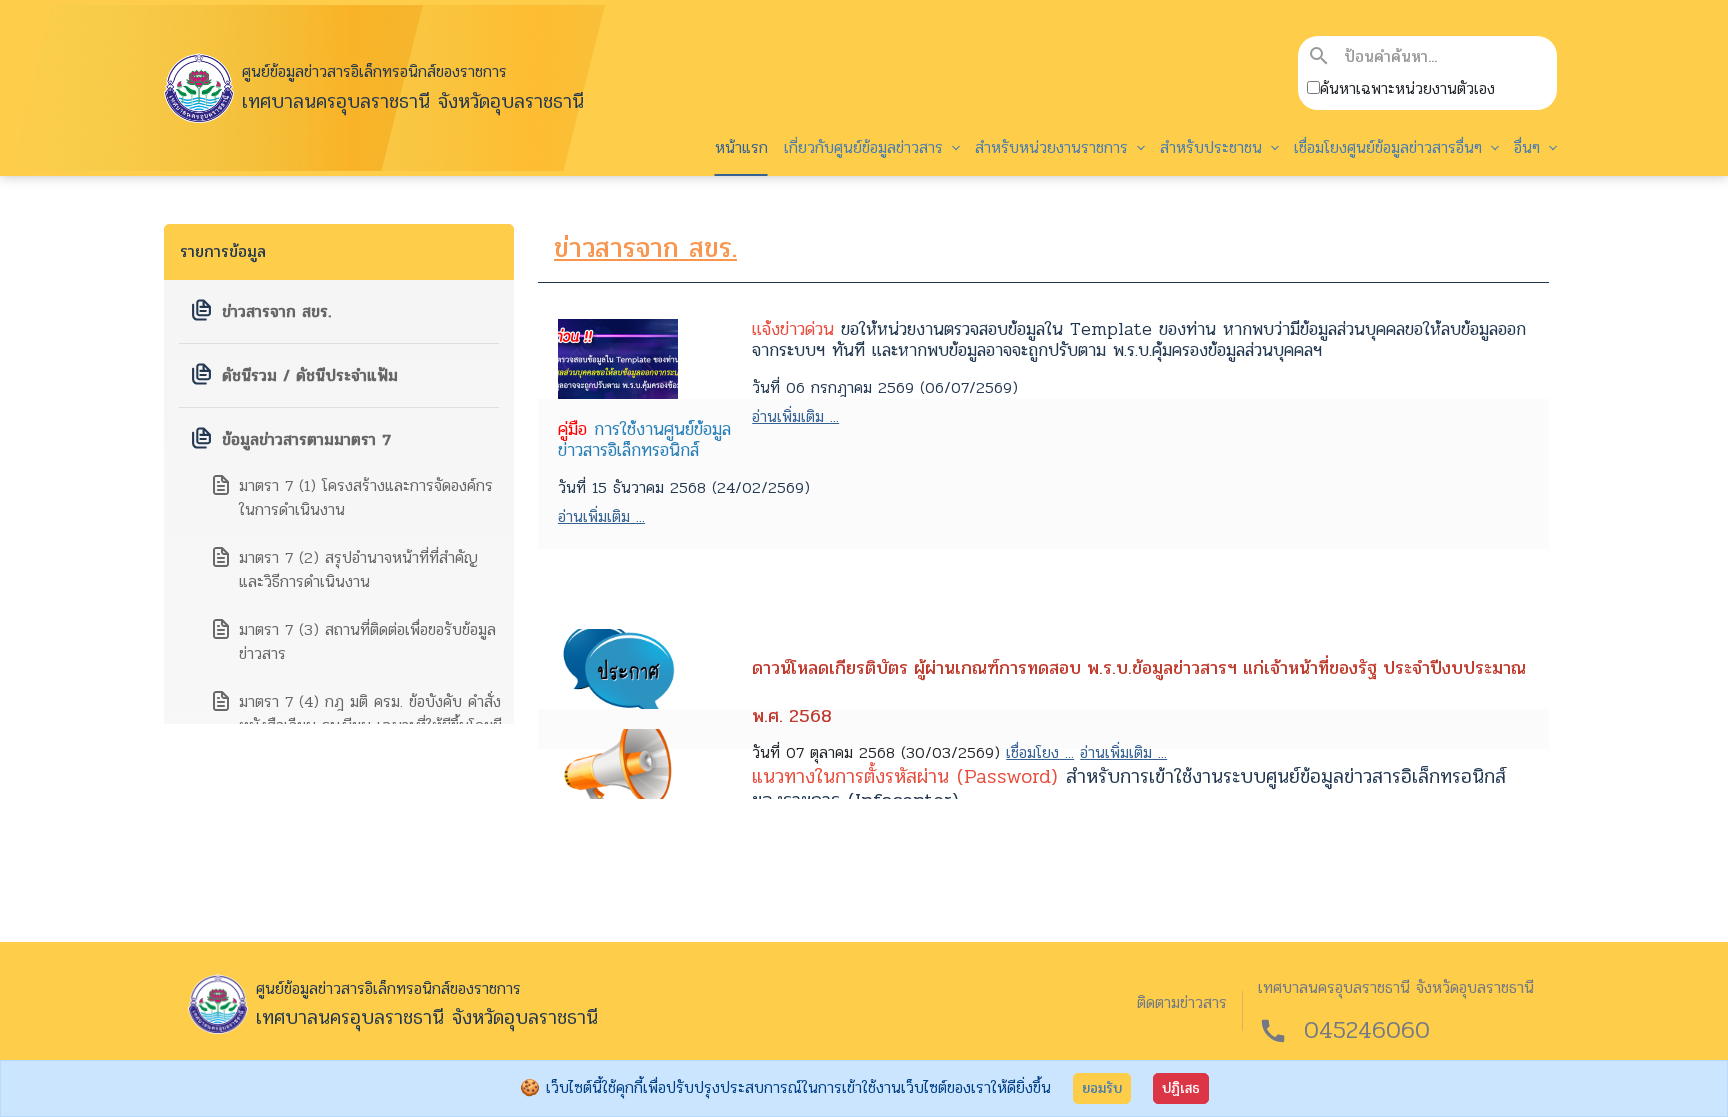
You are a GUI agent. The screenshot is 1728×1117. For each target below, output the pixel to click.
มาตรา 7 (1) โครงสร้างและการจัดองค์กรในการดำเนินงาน (366, 497)
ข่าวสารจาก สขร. (276, 311)
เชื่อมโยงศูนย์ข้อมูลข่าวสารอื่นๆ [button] (1391, 147)
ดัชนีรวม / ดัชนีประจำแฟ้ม (310, 375)
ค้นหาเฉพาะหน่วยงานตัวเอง (1407, 89)
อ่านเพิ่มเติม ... (795, 416)
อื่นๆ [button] (1530, 147)
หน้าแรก (741, 147)
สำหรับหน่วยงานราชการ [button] (1054, 147)
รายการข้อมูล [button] (223, 251)
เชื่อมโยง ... (1040, 752)
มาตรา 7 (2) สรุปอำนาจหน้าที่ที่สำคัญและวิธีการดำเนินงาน (358, 569)
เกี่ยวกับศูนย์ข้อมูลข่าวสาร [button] (866, 147)
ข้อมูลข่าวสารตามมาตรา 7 (306, 439)
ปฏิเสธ (1181, 1088)
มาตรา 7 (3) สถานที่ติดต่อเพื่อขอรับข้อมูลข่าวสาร (367, 641)
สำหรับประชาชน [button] (1214, 147)
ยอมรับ (1102, 1088)
